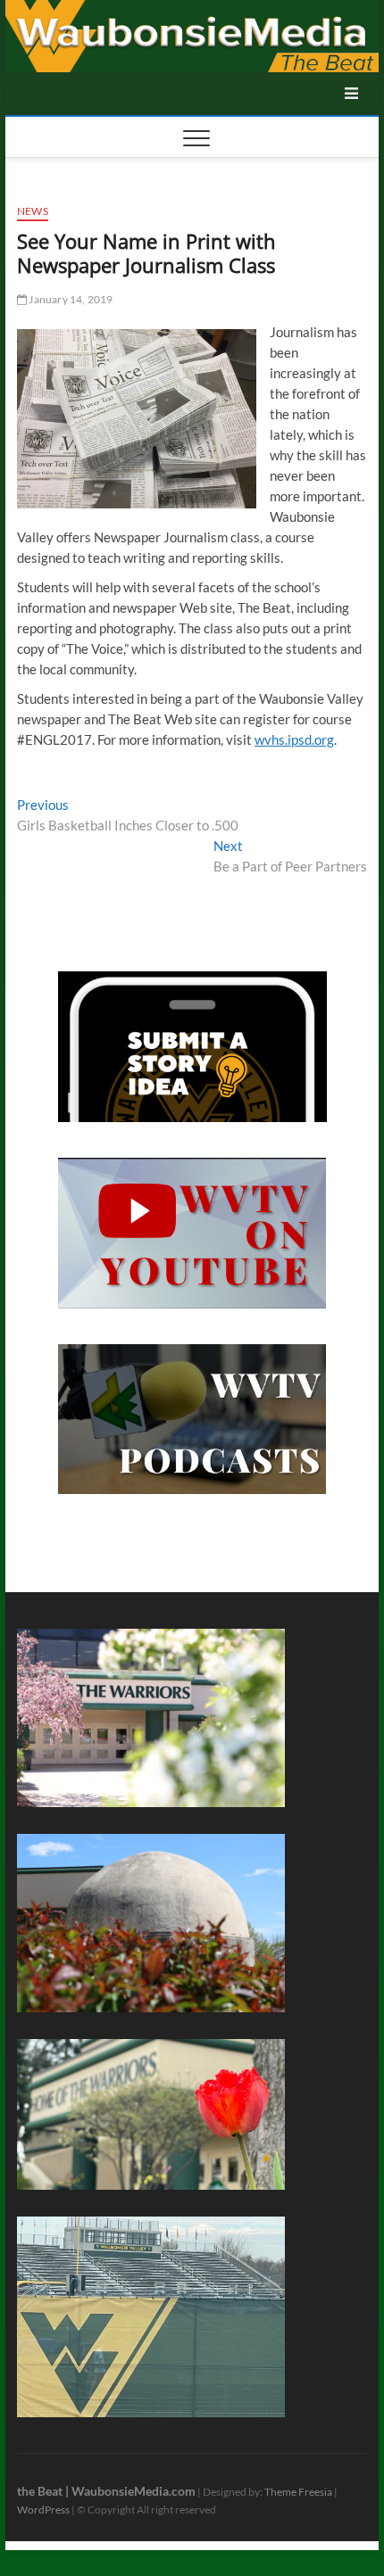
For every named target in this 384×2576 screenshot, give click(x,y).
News (33, 211)
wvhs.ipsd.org (294, 739)
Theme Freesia (298, 2492)
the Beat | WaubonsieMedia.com (106, 2491)
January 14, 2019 (70, 299)
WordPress (43, 2510)
